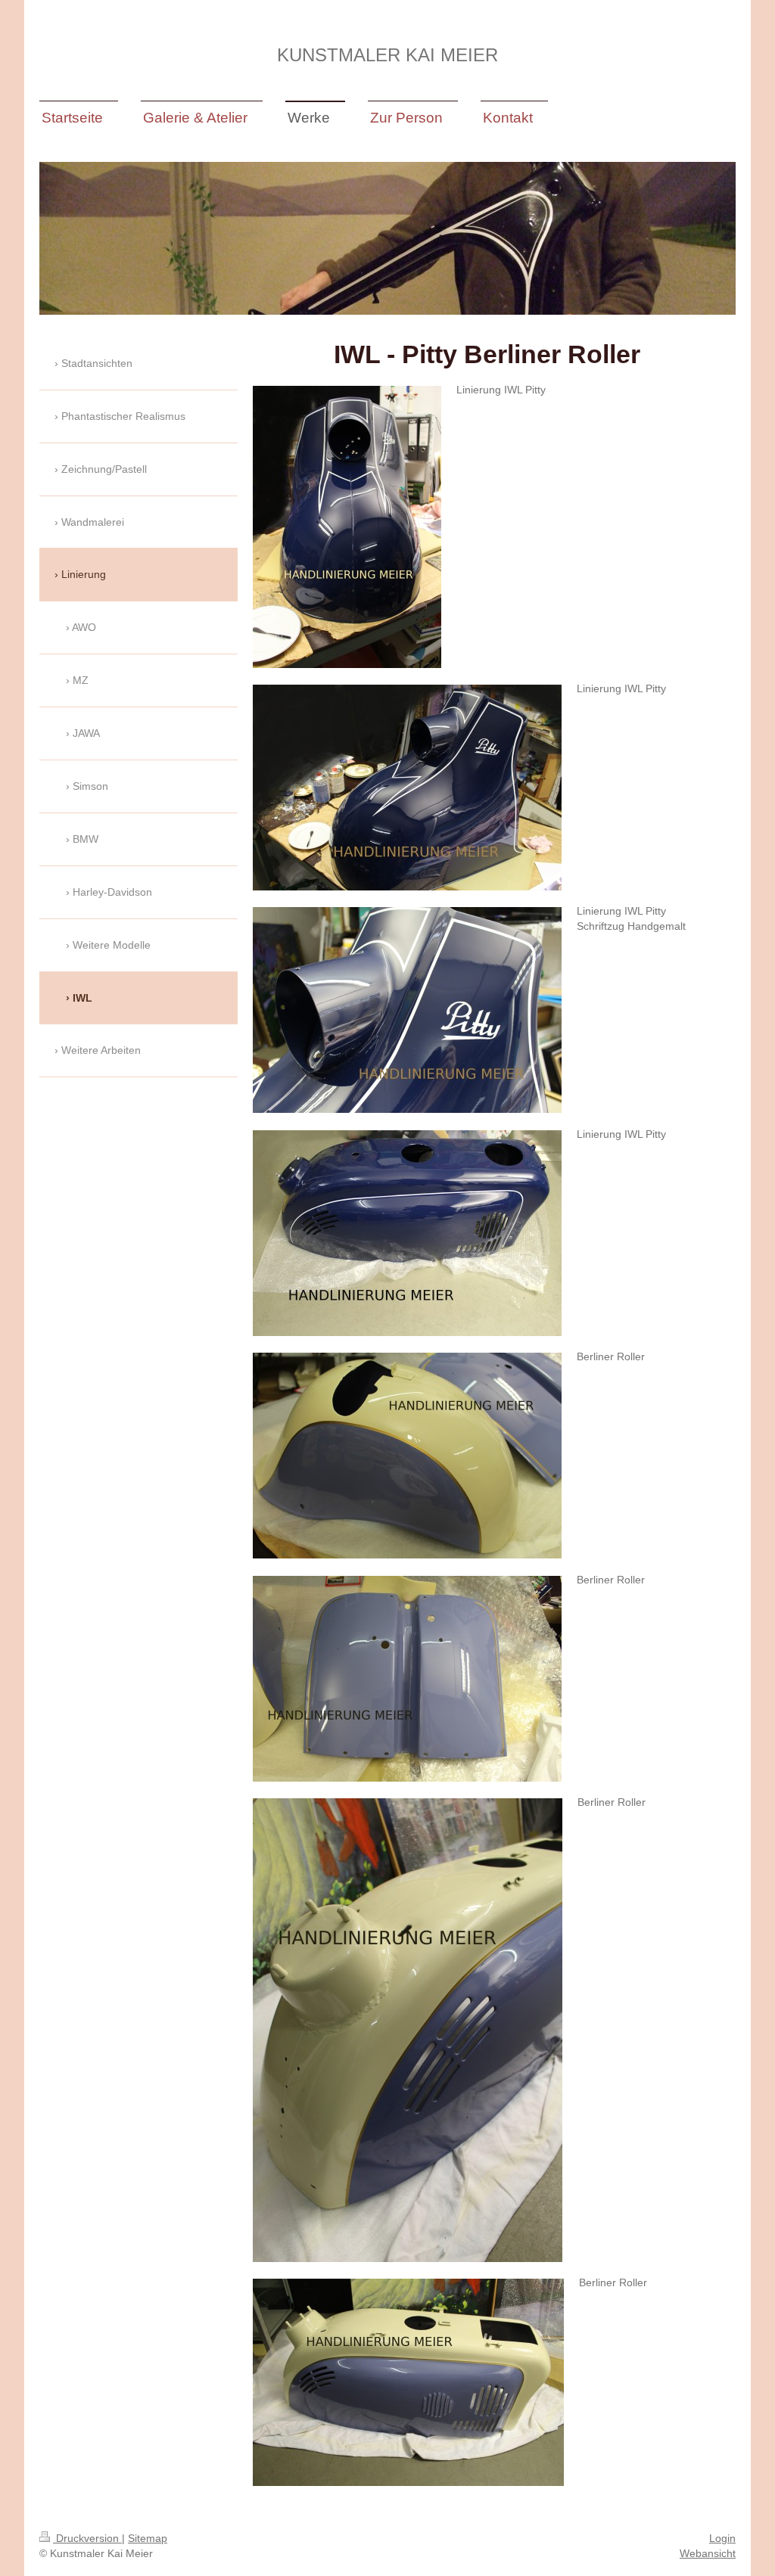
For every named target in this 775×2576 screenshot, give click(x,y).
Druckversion (87, 2538)
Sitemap (148, 2538)
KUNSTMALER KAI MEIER (387, 55)
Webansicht (708, 2553)
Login (722, 2538)
